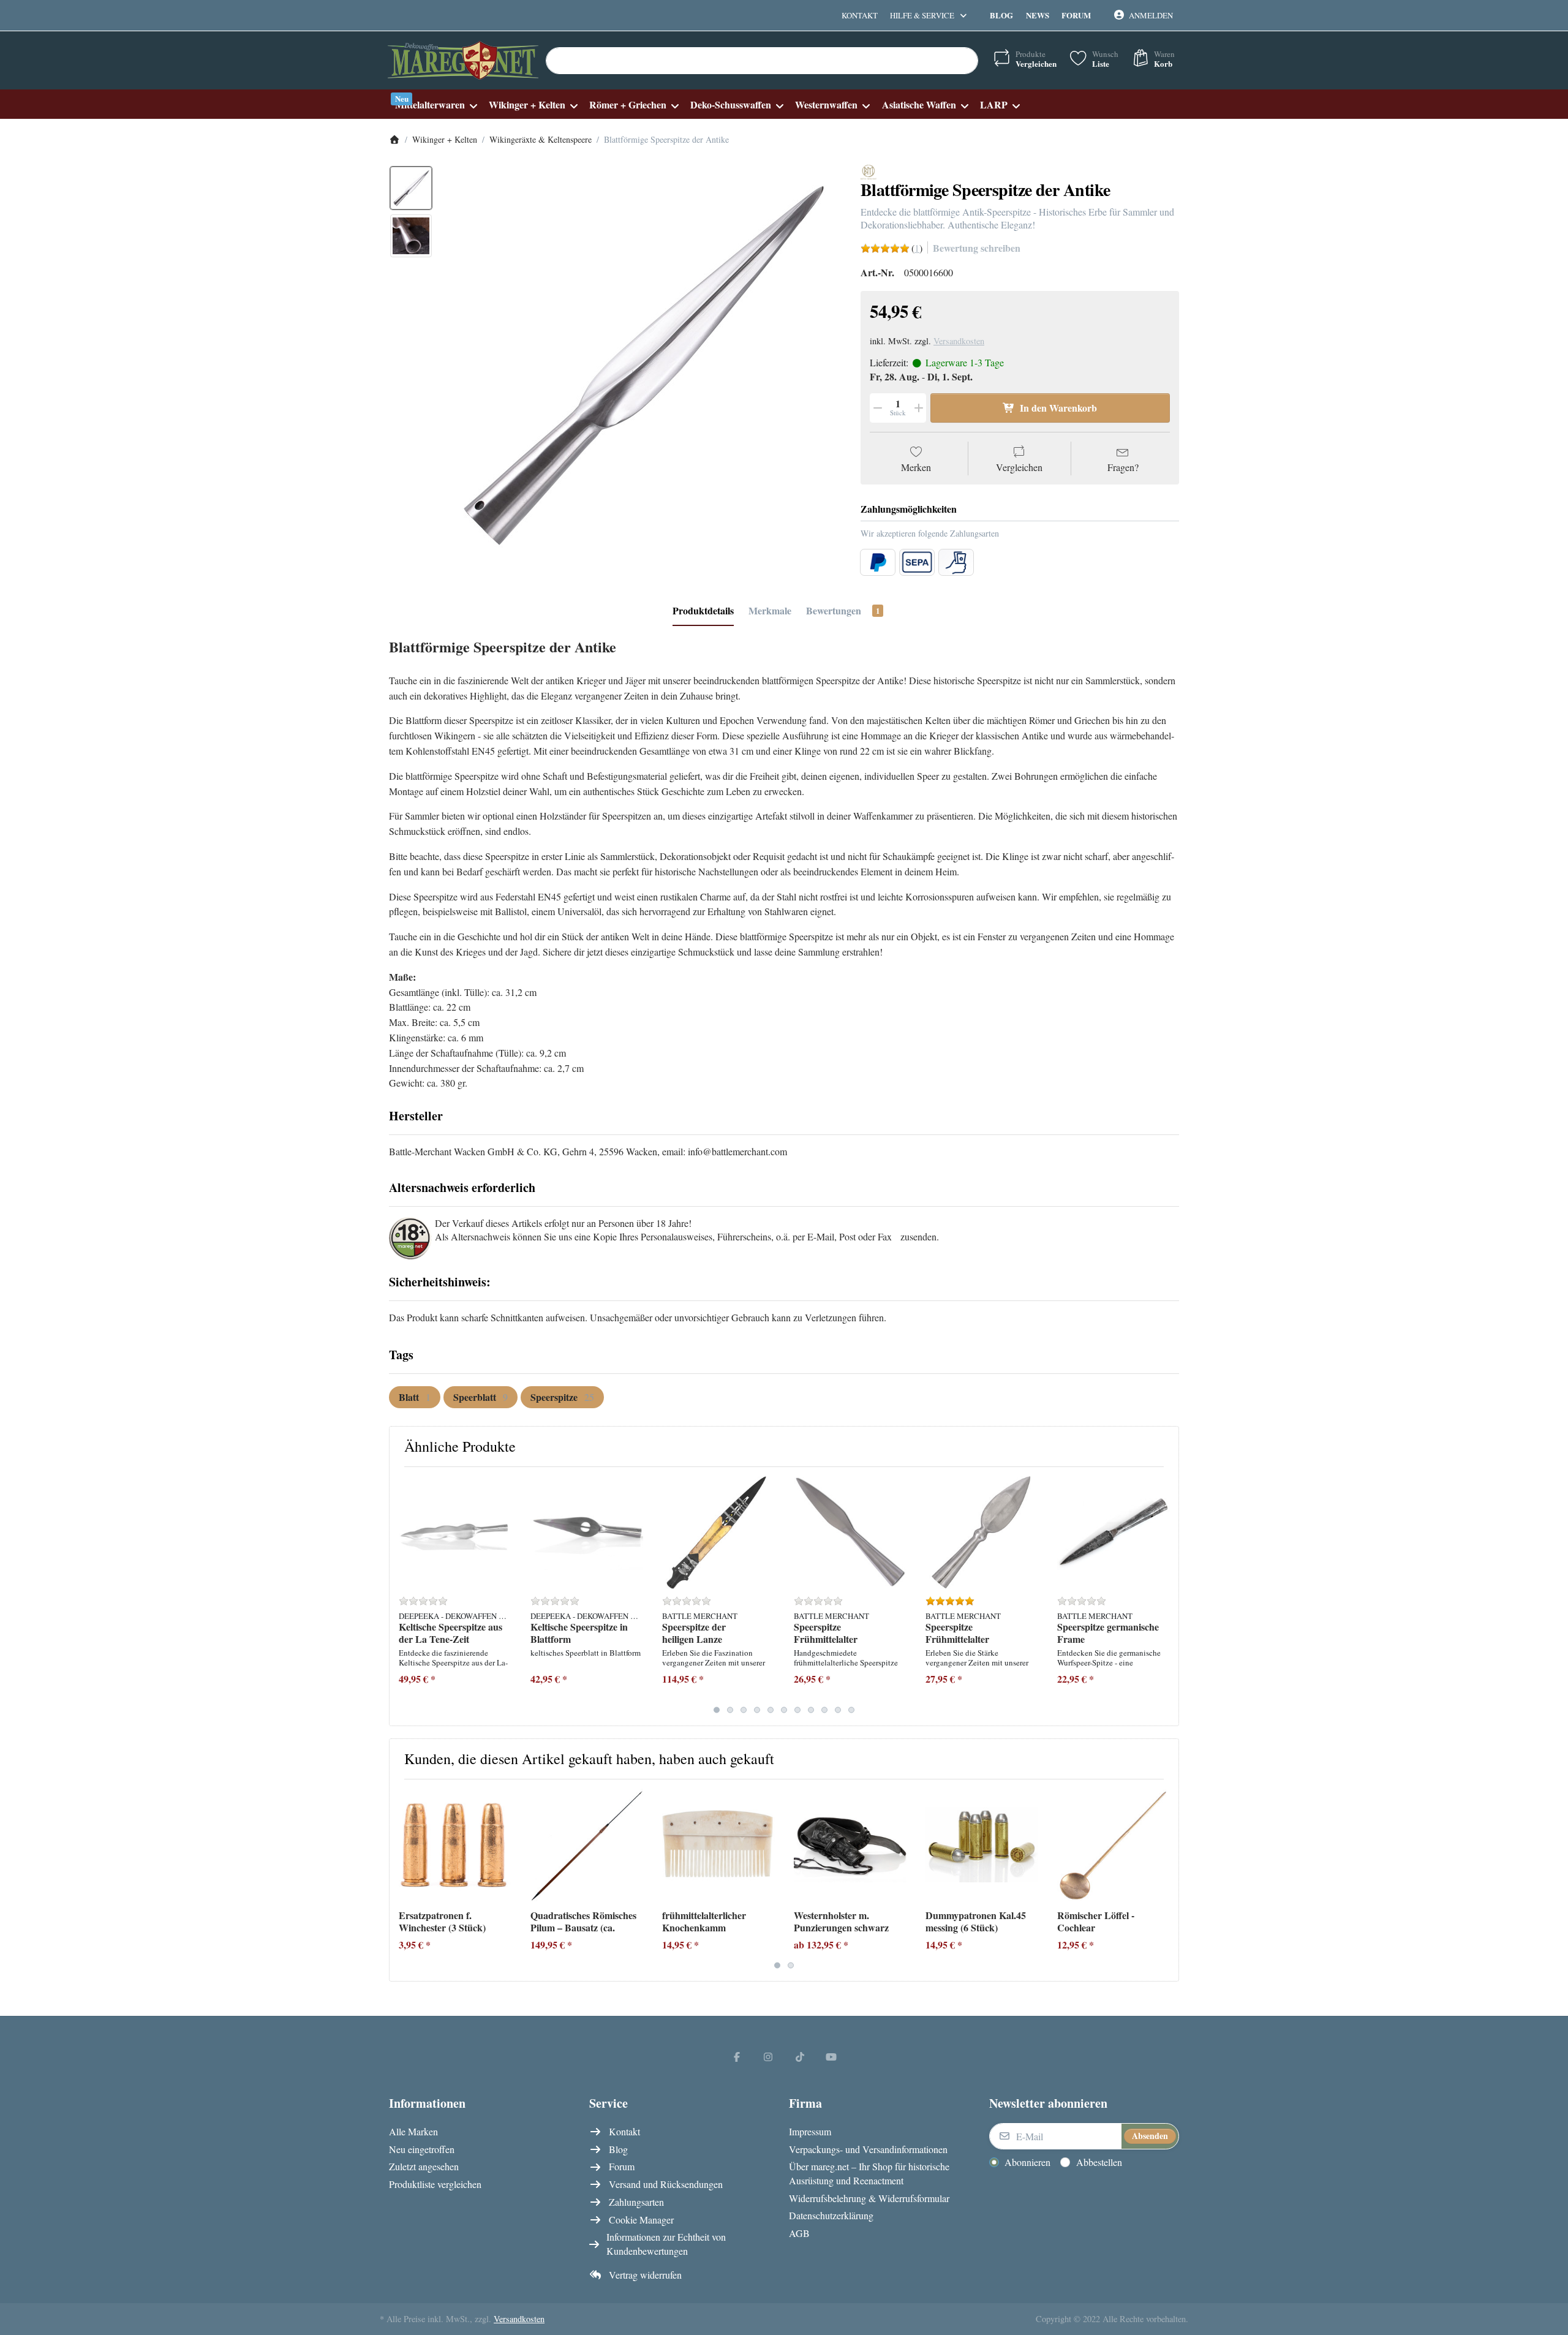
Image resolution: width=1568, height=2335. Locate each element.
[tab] (703, 611)
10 (838, 1710)
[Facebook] (737, 2056)
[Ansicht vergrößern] (643, 364)
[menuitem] (436, 104)
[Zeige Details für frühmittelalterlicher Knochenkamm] (718, 1845)
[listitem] (643, 364)
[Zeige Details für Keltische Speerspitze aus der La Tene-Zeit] (455, 1533)
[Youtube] (832, 2056)
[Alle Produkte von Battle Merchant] (869, 171)
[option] (411, 188)
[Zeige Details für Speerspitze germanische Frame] (1114, 1533)
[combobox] (762, 61)
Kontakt (860, 15)
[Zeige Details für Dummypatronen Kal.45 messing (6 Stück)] (982, 1845)
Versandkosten (959, 341)
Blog (1001, 15)
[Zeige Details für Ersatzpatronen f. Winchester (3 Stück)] (455, 1845)
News (1038, 15)
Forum (1076, 15)
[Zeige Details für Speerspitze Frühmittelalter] (850, 1533)
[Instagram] (768, 2056)
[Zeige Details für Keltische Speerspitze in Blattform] (587, 1533)
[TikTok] (800, 2056)
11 (851, 1710)
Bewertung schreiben (977, 248)
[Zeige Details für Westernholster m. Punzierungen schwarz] (850, 1845)
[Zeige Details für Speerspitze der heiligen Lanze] (718, 1533)
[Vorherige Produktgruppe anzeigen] (403, 1596)
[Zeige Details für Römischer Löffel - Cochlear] (1114, 1845)
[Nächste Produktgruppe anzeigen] (1165, 1596)
